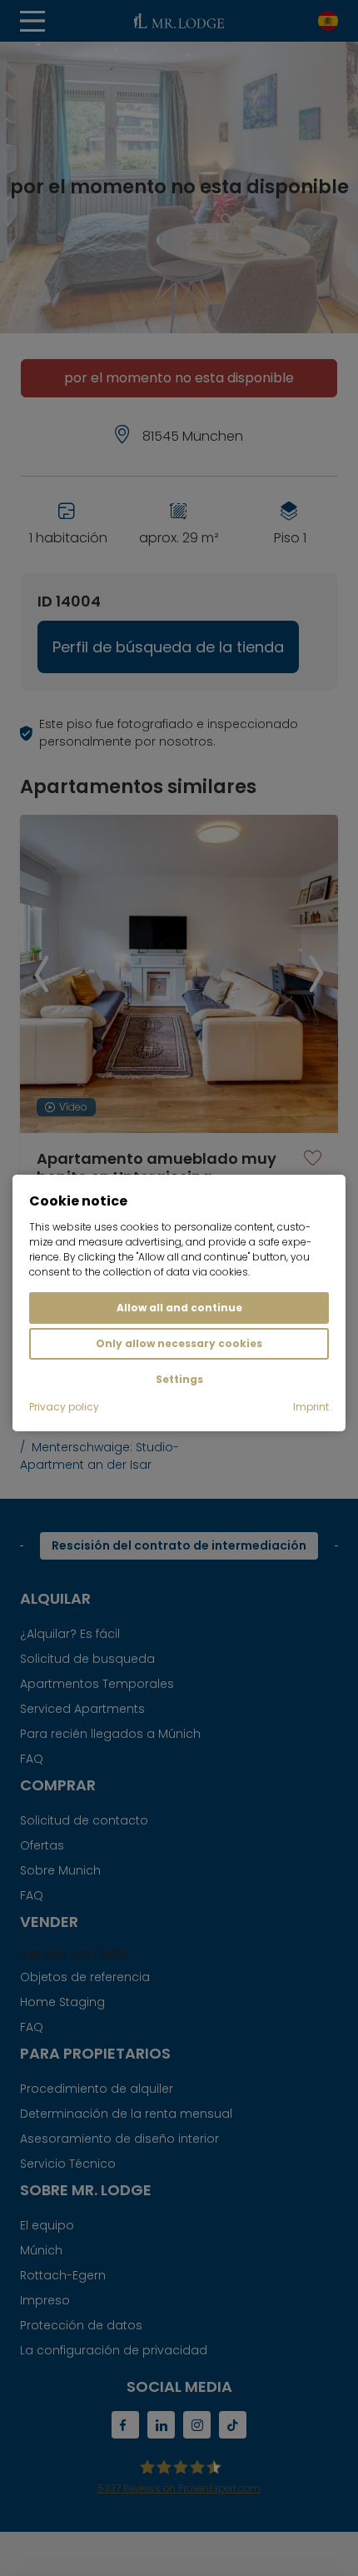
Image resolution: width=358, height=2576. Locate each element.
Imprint (311, 1407)
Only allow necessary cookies (179, 1343)
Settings (179, 1379)
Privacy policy (64, 1407)
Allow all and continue (179, 1308)
